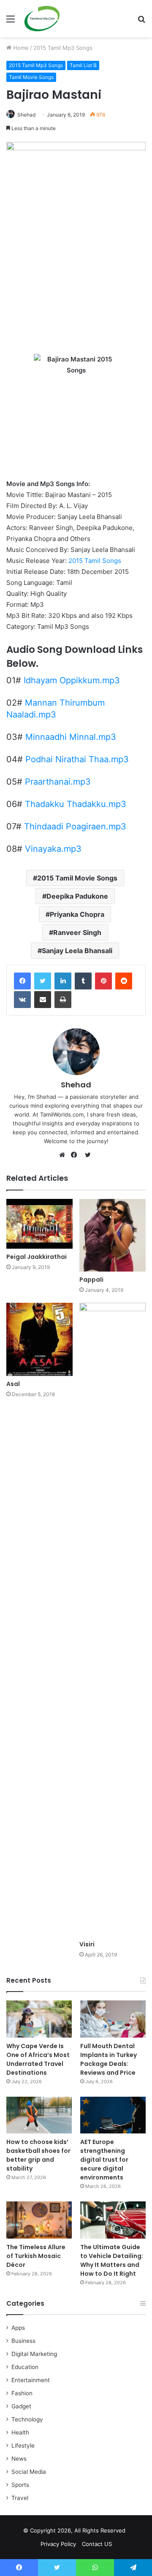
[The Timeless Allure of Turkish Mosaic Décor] (39, 2220)
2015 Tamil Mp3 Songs (63, 48)
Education (25, 2367)
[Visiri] (113, 1620)
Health (20, 2432)
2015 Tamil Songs (95, 561)
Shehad (26, 115)
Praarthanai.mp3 (58, 782)
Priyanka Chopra (77, 914)
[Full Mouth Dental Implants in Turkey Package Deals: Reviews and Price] (113, 2019)
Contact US (97, 2544)
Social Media (29, 2472)
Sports (20, 2485)
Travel (20, 2498)
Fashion (22, 2393)
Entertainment (31, 2380)
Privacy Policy (58, 2544)
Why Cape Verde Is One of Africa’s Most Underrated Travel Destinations (38, 2059)
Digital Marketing (34, 2354)
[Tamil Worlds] (42, 19)
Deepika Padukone (77, 896)
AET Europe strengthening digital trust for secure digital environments (104, 2160)
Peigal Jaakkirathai (37, 1257)
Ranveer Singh (77, 932)
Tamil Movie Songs (31, 77)
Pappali (91, 1280)
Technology (27, 2419)
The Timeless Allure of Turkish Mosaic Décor (36, 2256)
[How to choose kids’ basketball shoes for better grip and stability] (39, 2115)
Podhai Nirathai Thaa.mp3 (77, 759)
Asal (13, 1384)
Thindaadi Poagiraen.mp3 (75, 826)
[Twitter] (43, 981)
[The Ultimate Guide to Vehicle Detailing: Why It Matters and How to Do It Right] (113, 2220)
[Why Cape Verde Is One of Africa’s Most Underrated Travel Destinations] (39, 2019)
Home (20, 48)
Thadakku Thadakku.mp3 (76, 804)
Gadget (21, 2406)
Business (23, 2341)
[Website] (64, 1155)
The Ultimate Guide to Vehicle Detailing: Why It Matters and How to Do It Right (112, 2260)
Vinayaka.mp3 (53, 849)
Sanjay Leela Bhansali (77, 951)
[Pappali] (113, 1235)
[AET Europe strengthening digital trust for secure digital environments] (113, 2115)
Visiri (87, 1944)
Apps (18, 2328)
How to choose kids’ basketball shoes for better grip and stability (38, 2155)
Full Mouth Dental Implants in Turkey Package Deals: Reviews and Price (109, 2059)
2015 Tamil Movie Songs (77, 878)
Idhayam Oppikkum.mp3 (72, 680)
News (19, 2459)
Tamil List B (83, 65)
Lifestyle (23, 2446)
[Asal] (39, 1339)
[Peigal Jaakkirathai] (39, 1224)
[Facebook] (22, 981)
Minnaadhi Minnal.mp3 (71, 737)
